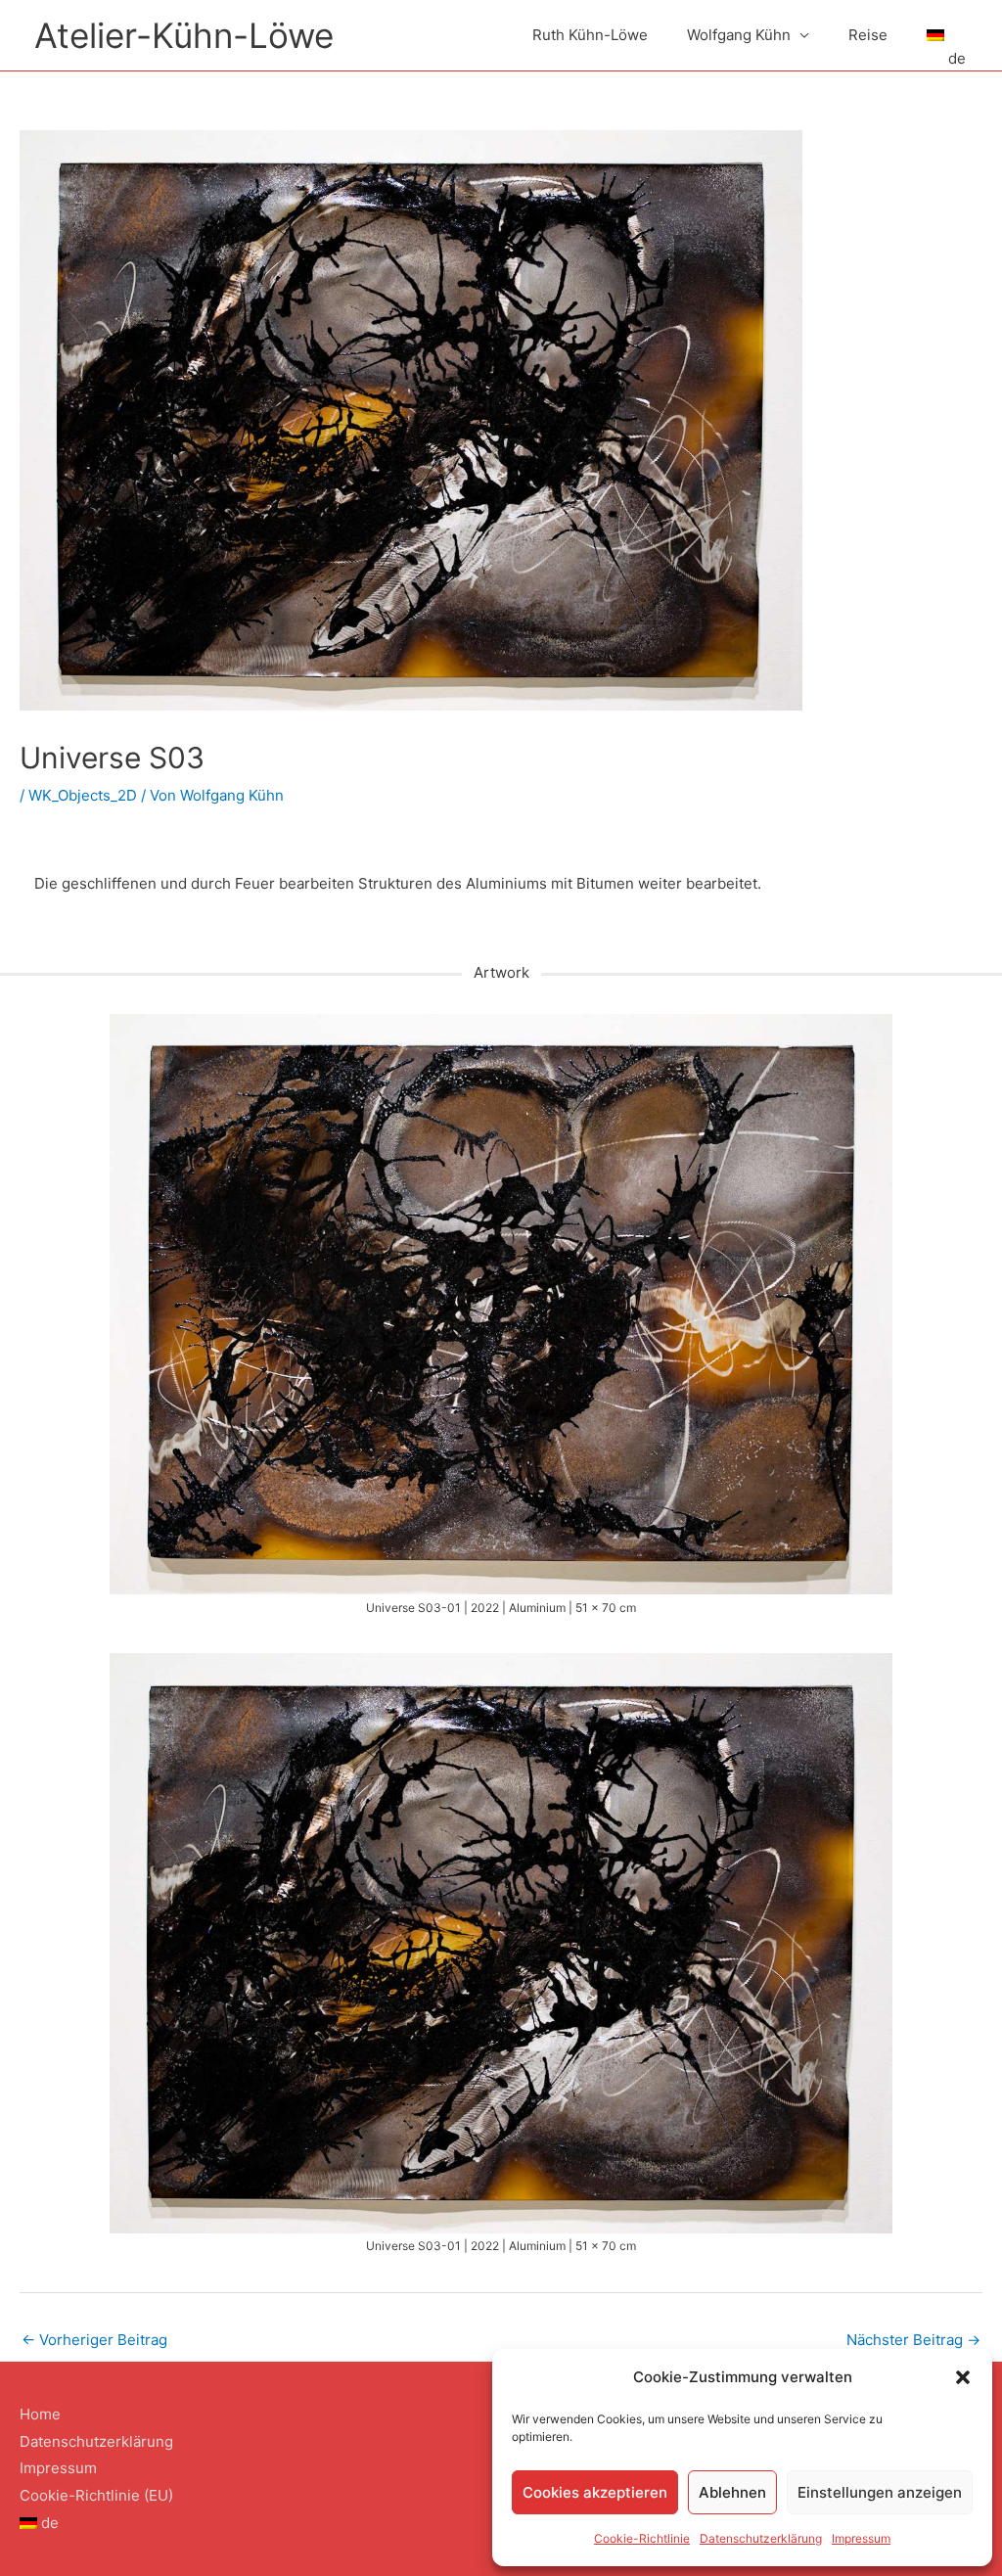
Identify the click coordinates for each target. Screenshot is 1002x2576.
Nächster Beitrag (913, 2340)
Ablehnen (732, 2492)
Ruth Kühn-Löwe (590, 35)
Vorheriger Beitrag (94, 2340)
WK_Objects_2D (83, 795)
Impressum (861, 2538)
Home (40, 2414)
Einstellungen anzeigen (880, 2492)
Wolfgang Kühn (739, 35)
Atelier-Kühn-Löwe (184, 35)
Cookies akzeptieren (595, 2492)
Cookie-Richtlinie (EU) (96, 2495)
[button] (963, 2377)
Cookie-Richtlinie (642, 2538)
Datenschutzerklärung (761, 2538)
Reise (868, 35)
